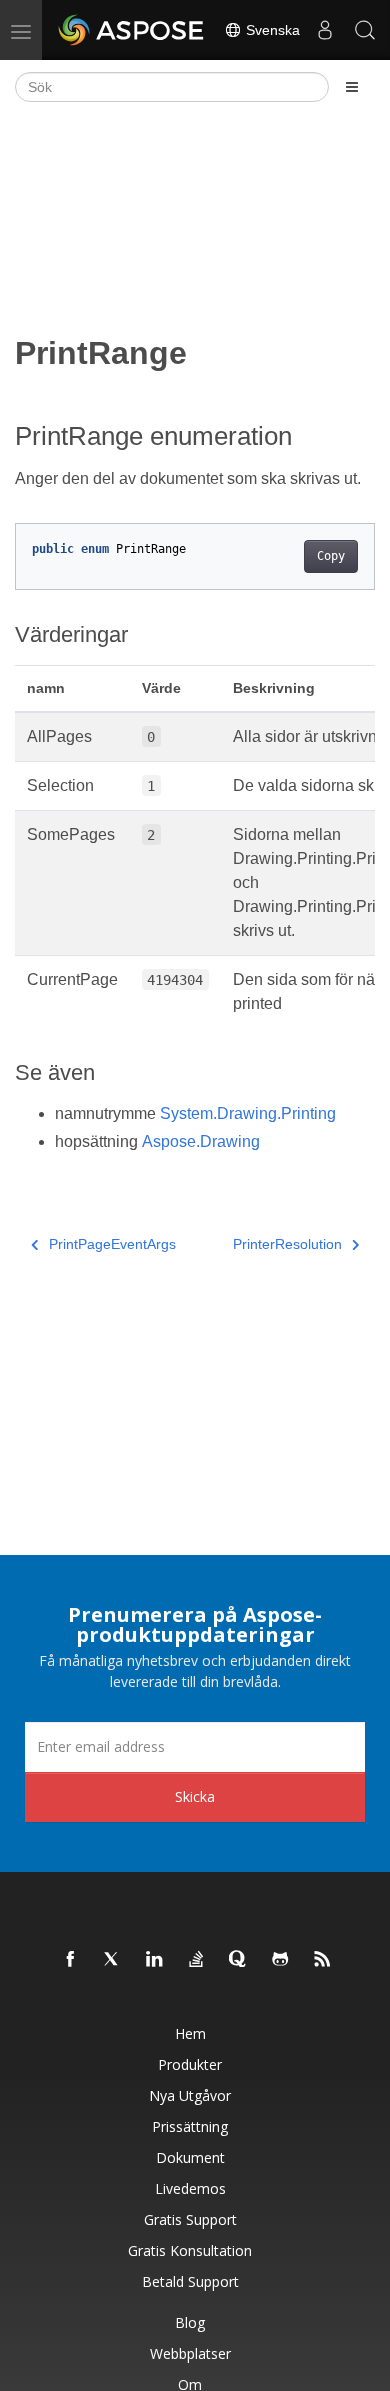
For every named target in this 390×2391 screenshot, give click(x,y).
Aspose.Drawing (201, 1141)
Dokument (190, 2157)
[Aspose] (132, 30)
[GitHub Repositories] (281, 1960)
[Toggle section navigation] (352, 87)
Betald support (190, 2281)
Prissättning (190, 2126)
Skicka (195, 1796)
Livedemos (190, 2188)
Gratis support (190, 2219)
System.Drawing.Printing (248, 1113)
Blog (190, 2322)
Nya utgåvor (190, 2095)
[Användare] (325, 30)
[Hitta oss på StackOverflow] (197, 1960)
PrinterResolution (287, 1244)
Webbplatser (190, 2353)
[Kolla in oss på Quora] (239, 1960)
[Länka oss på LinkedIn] (155, 1960)
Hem (190, 2033)
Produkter (190, 2064)
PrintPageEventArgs (112, 1244)
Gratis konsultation (190, 2250)
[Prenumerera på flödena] (323, 1960)
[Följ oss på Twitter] (113, 1960)
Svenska (271, 30)
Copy (331, 556)
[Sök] (365, 30)
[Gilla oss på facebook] (71, 1960)
